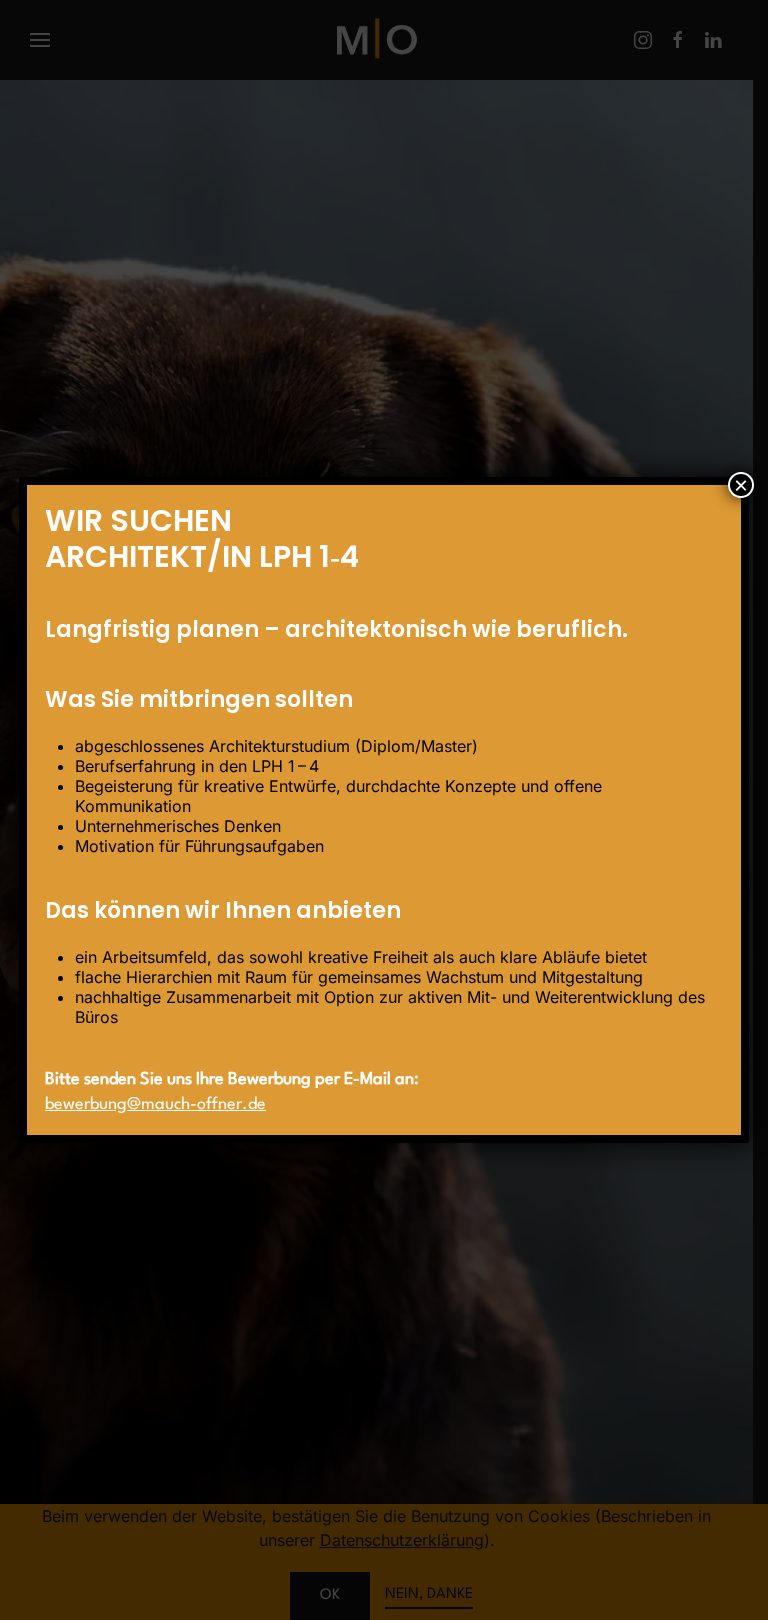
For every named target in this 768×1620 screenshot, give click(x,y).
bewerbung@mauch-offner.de (155, 1104)
